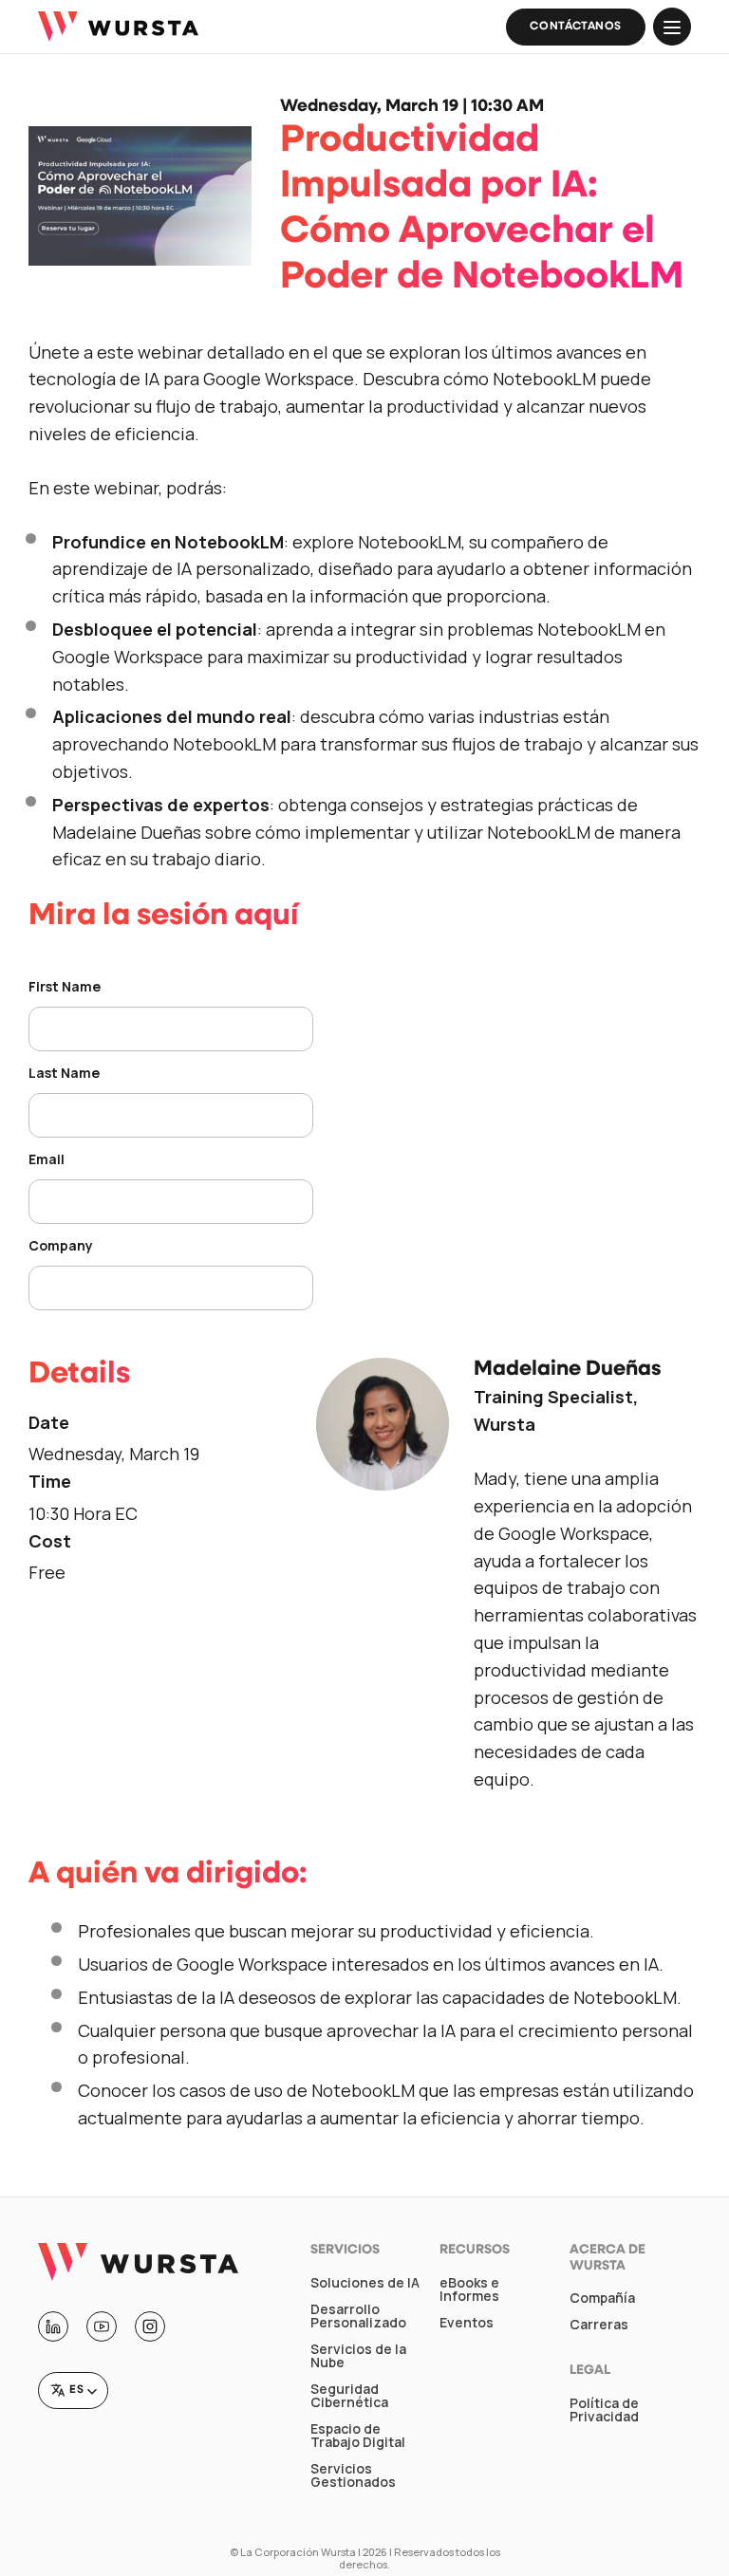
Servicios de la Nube (358, 2356)
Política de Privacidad (604, 2410)
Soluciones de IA (365, 2283)
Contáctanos (576, 27)
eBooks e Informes (469, 2289)
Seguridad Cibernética (349, 2396)
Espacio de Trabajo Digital (358, 2436)
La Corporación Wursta (298, 2552)
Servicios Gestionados (353, 2475)
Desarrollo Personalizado (358, 2316)
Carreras (599, 2325)
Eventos (467, 2323)
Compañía (602, 2298)
